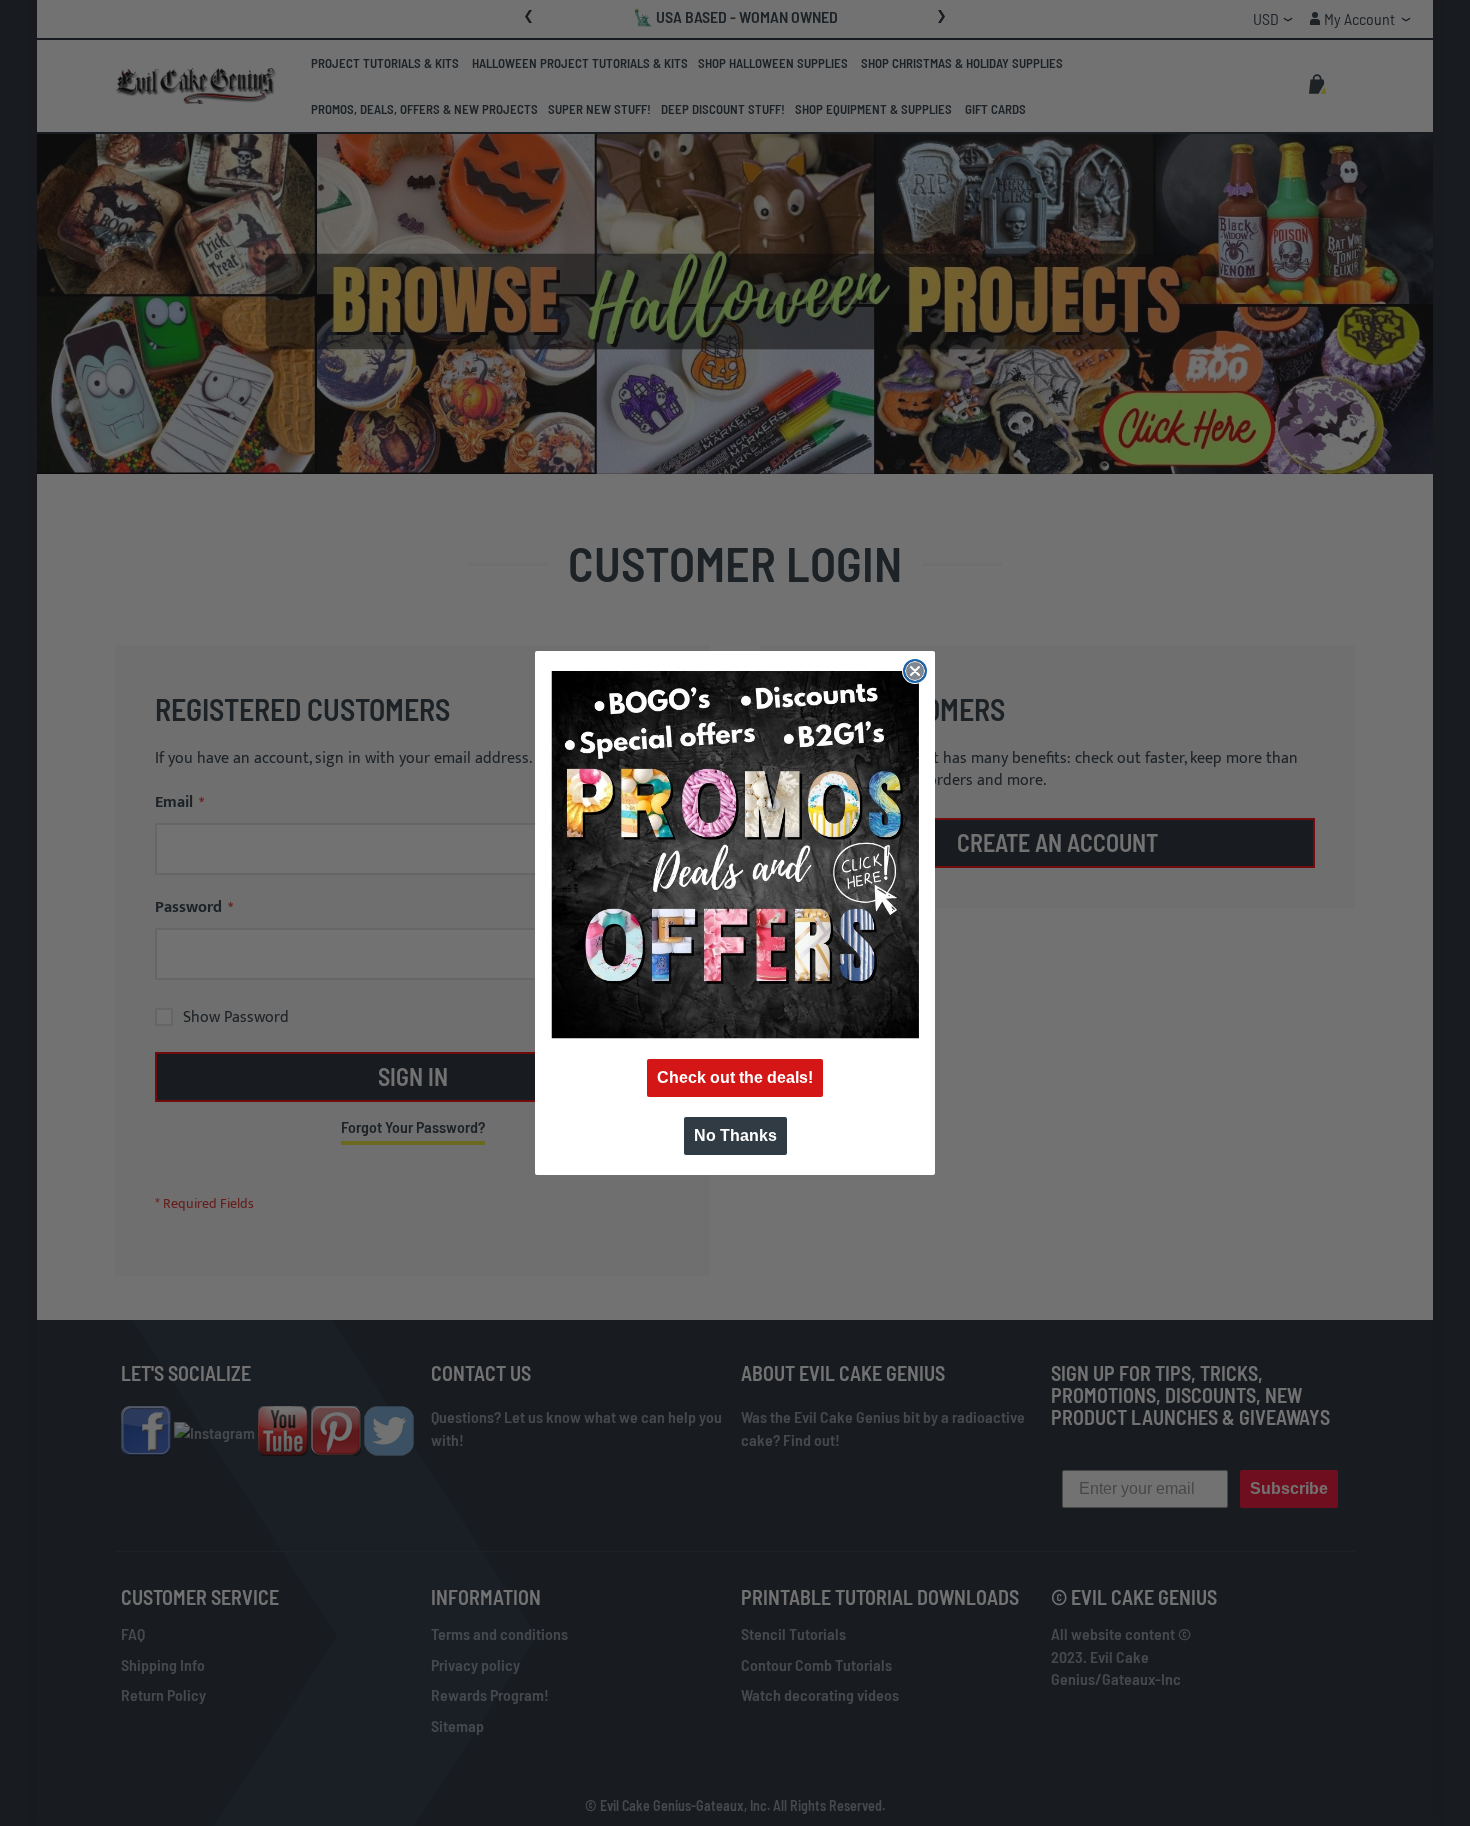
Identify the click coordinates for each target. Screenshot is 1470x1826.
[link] (735, 855)
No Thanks (735, 1135)
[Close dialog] (915, 671)
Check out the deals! (735, 1077)
